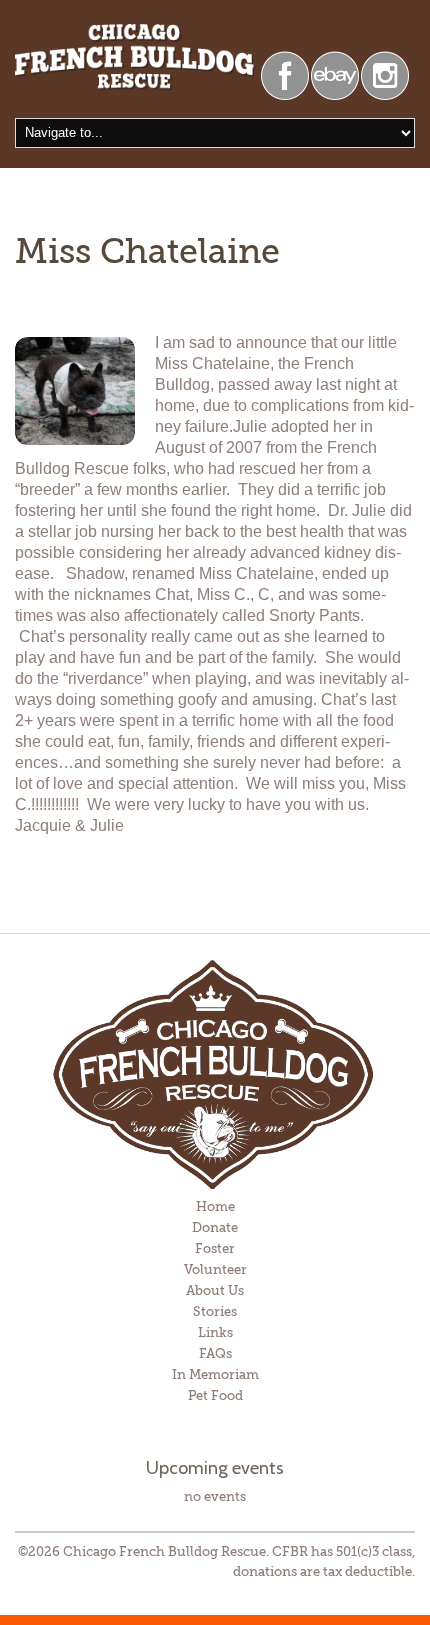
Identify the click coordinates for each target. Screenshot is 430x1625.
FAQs (215, 1353)
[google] (335, 73)
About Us (215, 1290)
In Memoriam (215, 1374)
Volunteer (215, 1269)
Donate (215, 1227)
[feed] (385, 73)
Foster (215, 1248)
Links (215, 1332)
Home (215, 1206)
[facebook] (285, 73)
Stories (215, 1311)
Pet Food (215, 1395)
